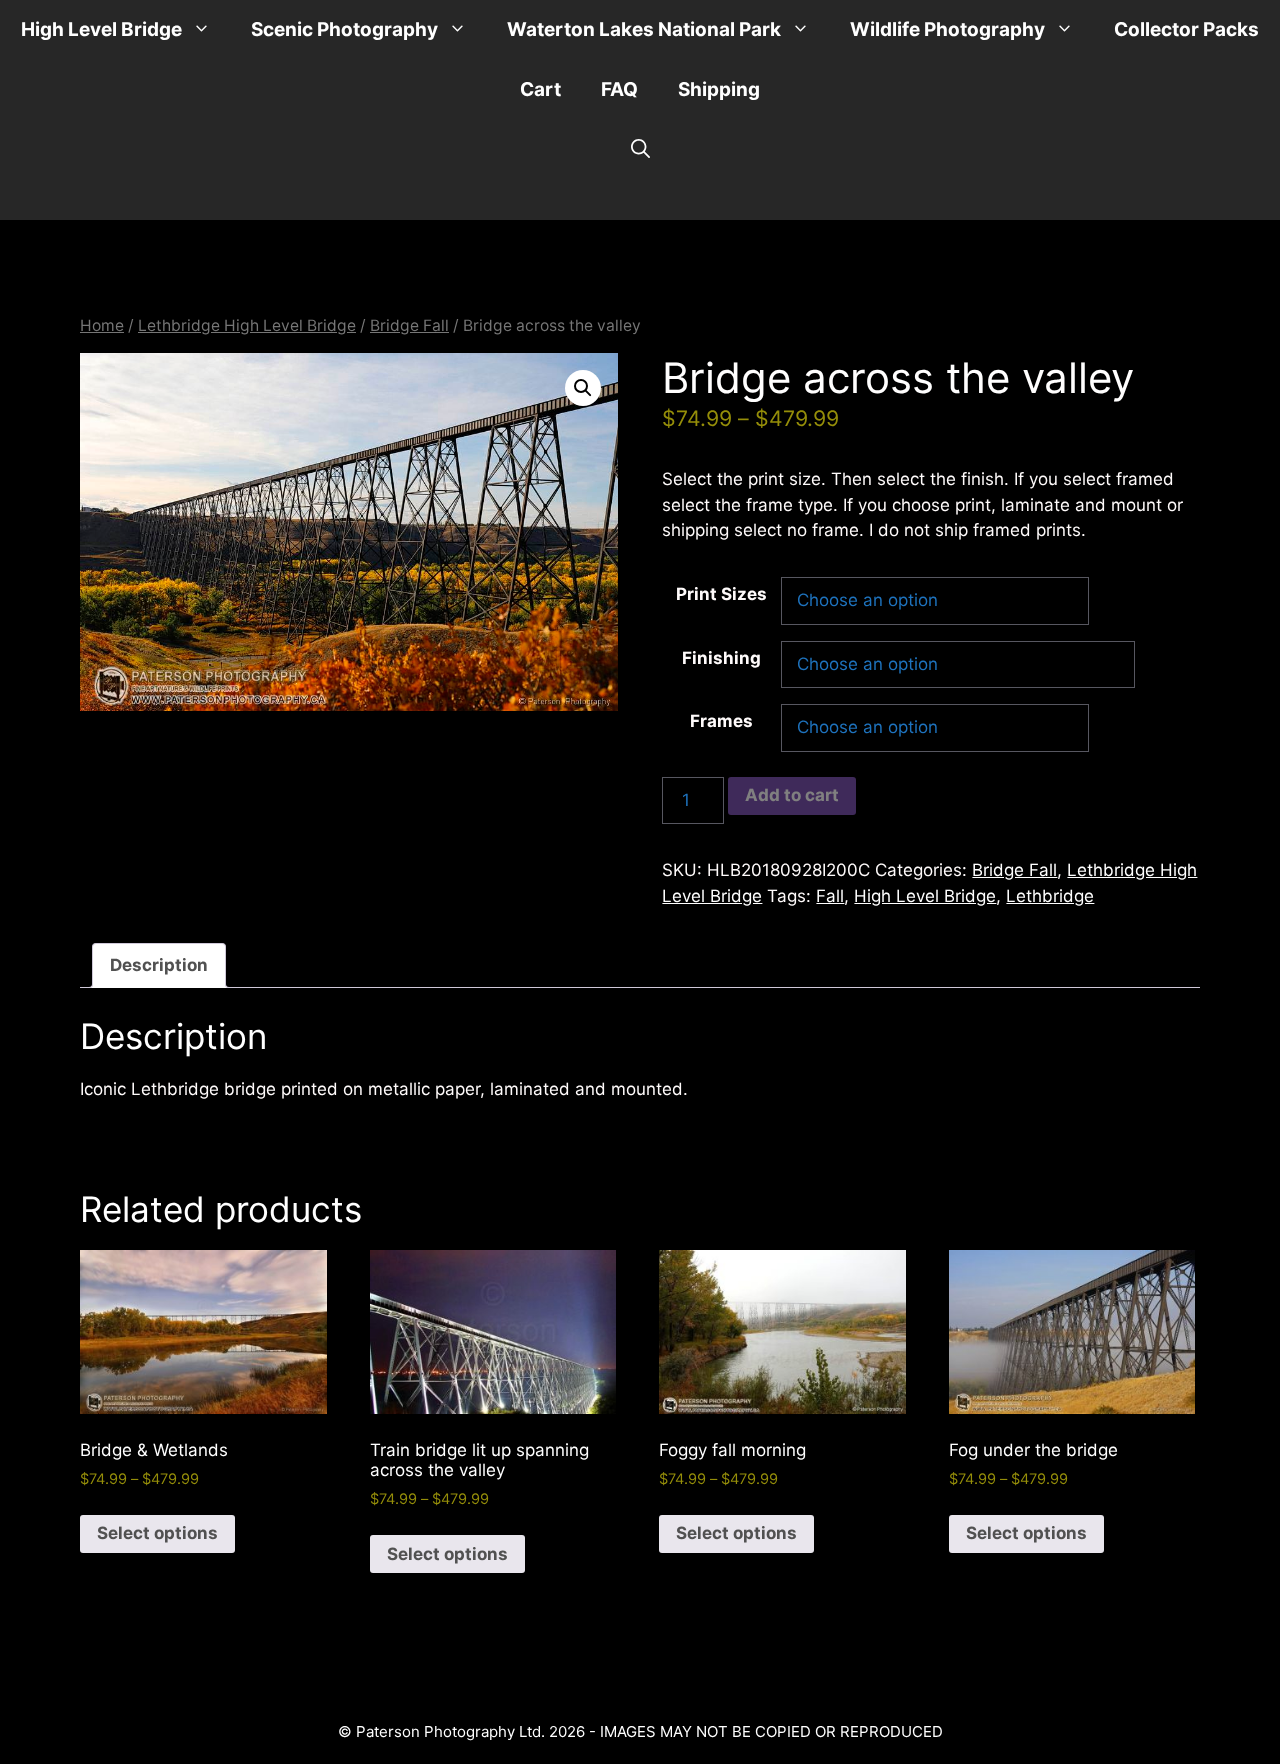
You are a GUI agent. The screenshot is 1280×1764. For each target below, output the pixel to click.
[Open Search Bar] (640, 150)
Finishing (721, 658)
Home (102, 325)
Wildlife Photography (947, 29)
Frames (721, 721)
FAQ (619, 89)
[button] (583, 388)
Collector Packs (1186, 29)
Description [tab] (159, 965)
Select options (157, 1533)
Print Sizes (721, 594)
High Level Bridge (101, 29)
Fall (830, 896)
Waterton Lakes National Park (644, 29)
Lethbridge (1050, 896)
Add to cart (792, 795)
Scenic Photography (344, 29)
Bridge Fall (409, 325)
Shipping (719, 89)
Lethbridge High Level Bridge (247, 325)
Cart (540, 89)
